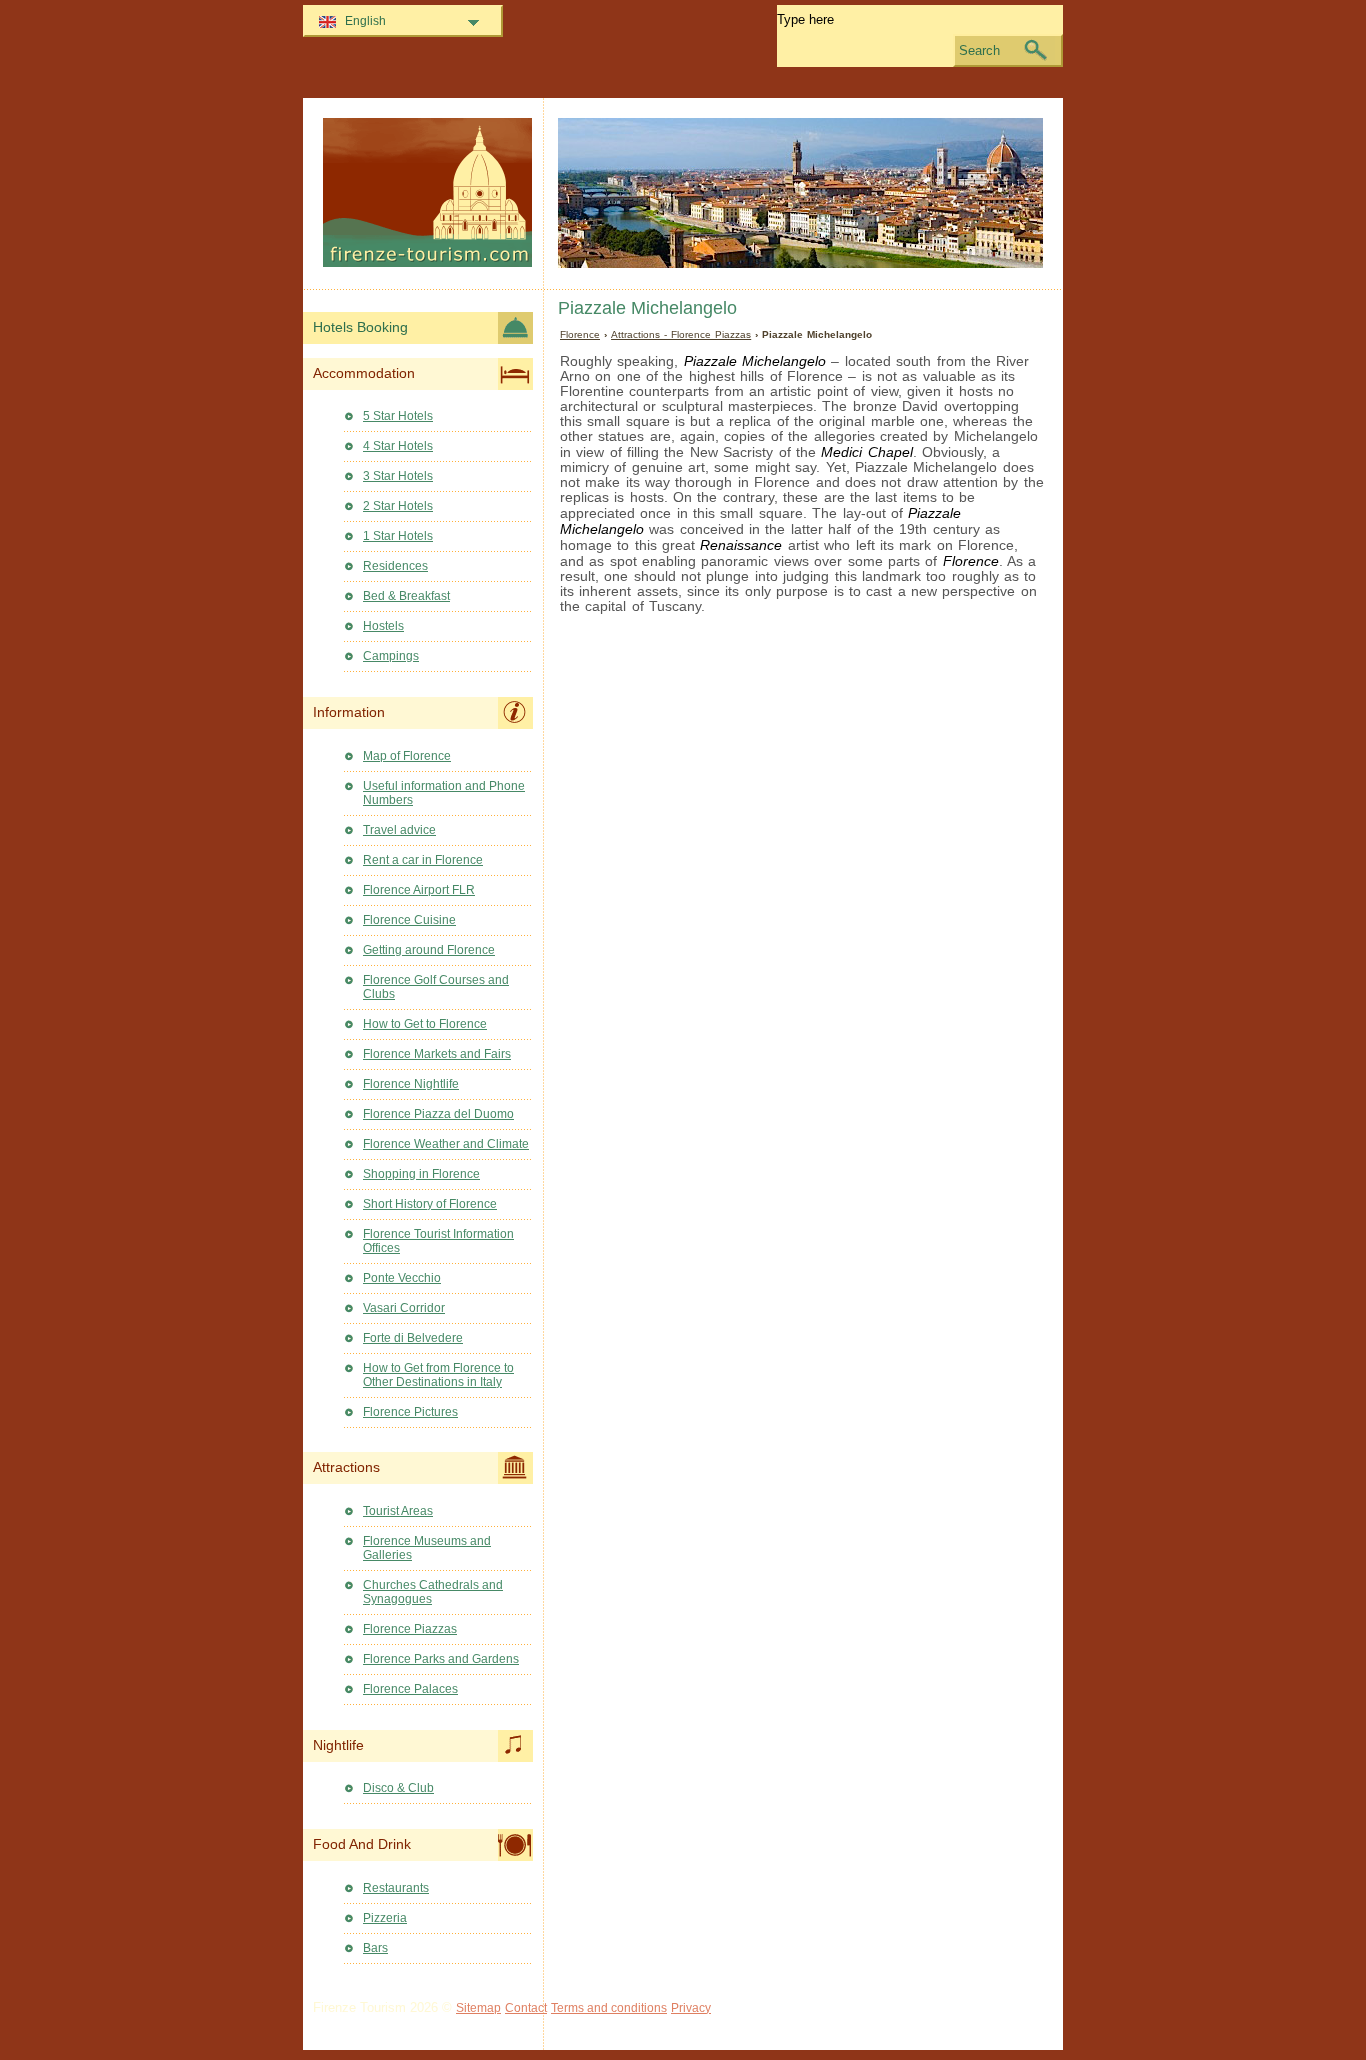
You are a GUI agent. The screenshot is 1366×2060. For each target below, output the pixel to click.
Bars (375, 1948)
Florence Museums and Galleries (427, 1548)
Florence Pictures (410, 1412)
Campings (391, 656)
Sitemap (478, 2008)
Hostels (383, 626)
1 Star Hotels (398, 536)
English (365, 21)
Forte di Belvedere (413, 1338)
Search (979, 50)
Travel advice (399, 830)
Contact (526, 2008)
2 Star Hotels (398, 506)
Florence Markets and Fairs (437, 1054)
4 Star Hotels (398, 446)
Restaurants (396, 1888)
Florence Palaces (410, 1689)
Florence (580, 334)
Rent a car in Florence (423, 860)
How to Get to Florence (425, 1024)
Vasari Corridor (404, 1308)
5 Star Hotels (398, 416)
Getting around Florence (429, 950)
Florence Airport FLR (419, 890)
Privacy (691, 2008)
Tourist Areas (398, 1511)
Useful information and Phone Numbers (444, 793)
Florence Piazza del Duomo (438, 1114)
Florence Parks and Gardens (441, 1659)
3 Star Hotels (398, 476)
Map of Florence (407, 756)
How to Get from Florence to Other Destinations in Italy (438, 1375)
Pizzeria (385, 1918)
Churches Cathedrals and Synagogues (433, 1592)
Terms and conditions (609, 2008)
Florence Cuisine (409, 920)
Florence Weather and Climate (446, 1144)
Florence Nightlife (411, 1084)
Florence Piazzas (410, 1629)
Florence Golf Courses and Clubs (436, 987)
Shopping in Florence (421, 1174)
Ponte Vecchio (402, 1278)
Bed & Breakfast (406, 596)
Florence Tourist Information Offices (438, 1241)
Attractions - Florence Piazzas (681, 334)
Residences (395, 566)
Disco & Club (398, 1788)
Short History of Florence (430, 1204)
